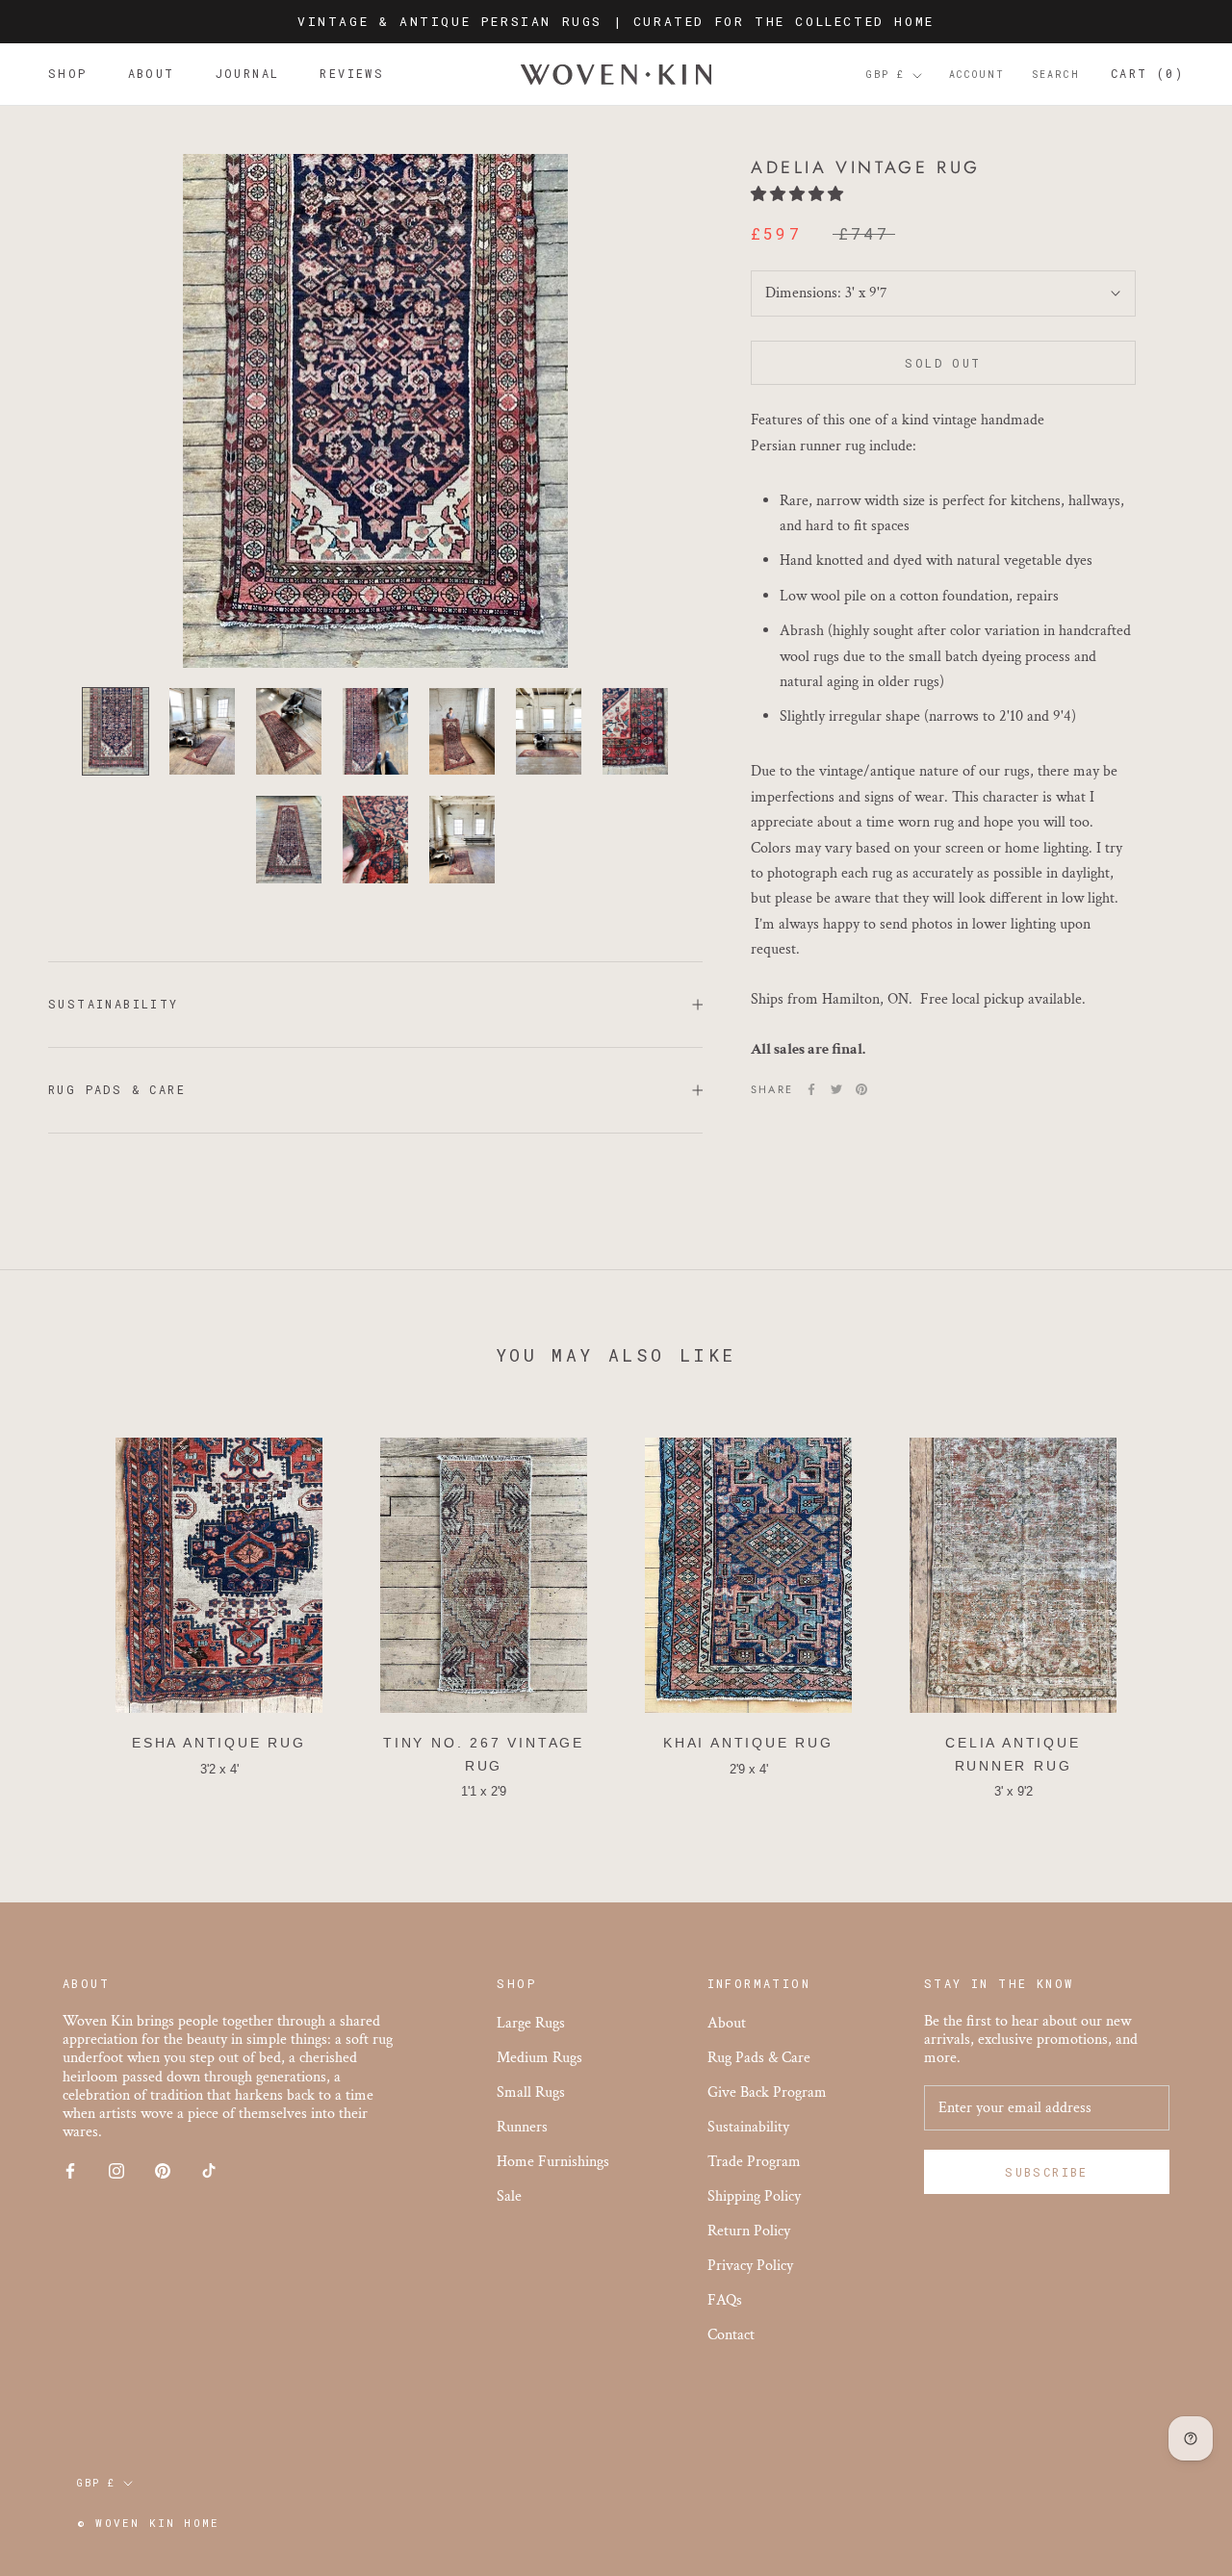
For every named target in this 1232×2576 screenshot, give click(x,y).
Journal (248, 74)
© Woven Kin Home (148, 2523)
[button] (799, 195)
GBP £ (885, 76)
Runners (522, 2127)
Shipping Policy (754, 2196)
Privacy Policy (750, 2266)
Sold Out (943, 363)
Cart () (1147, 74)
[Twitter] (836, 1089)
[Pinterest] (861, 1089)
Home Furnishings (553, 2162)
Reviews (352, 74)
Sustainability (114, 1004)
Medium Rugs (539, 2058)
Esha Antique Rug (219, 1743)
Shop (68, 74)
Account (977, 76)
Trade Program (754, 2162)
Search (1056, 76)
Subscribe (1047, 2172)
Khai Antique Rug (748, 1743)
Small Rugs (531, 2092)
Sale (509, 2196)
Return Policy (749, 2231)
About (152, 74)
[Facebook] (811, 1089)
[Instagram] (116, 2169)
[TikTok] (209, 2169)
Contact (731, 2335)
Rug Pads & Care (117, 1089)
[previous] (60, 1609)
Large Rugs (531, 2023)
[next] (1172, 1609)
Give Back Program (767, 2092)
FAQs (725, 2300)
